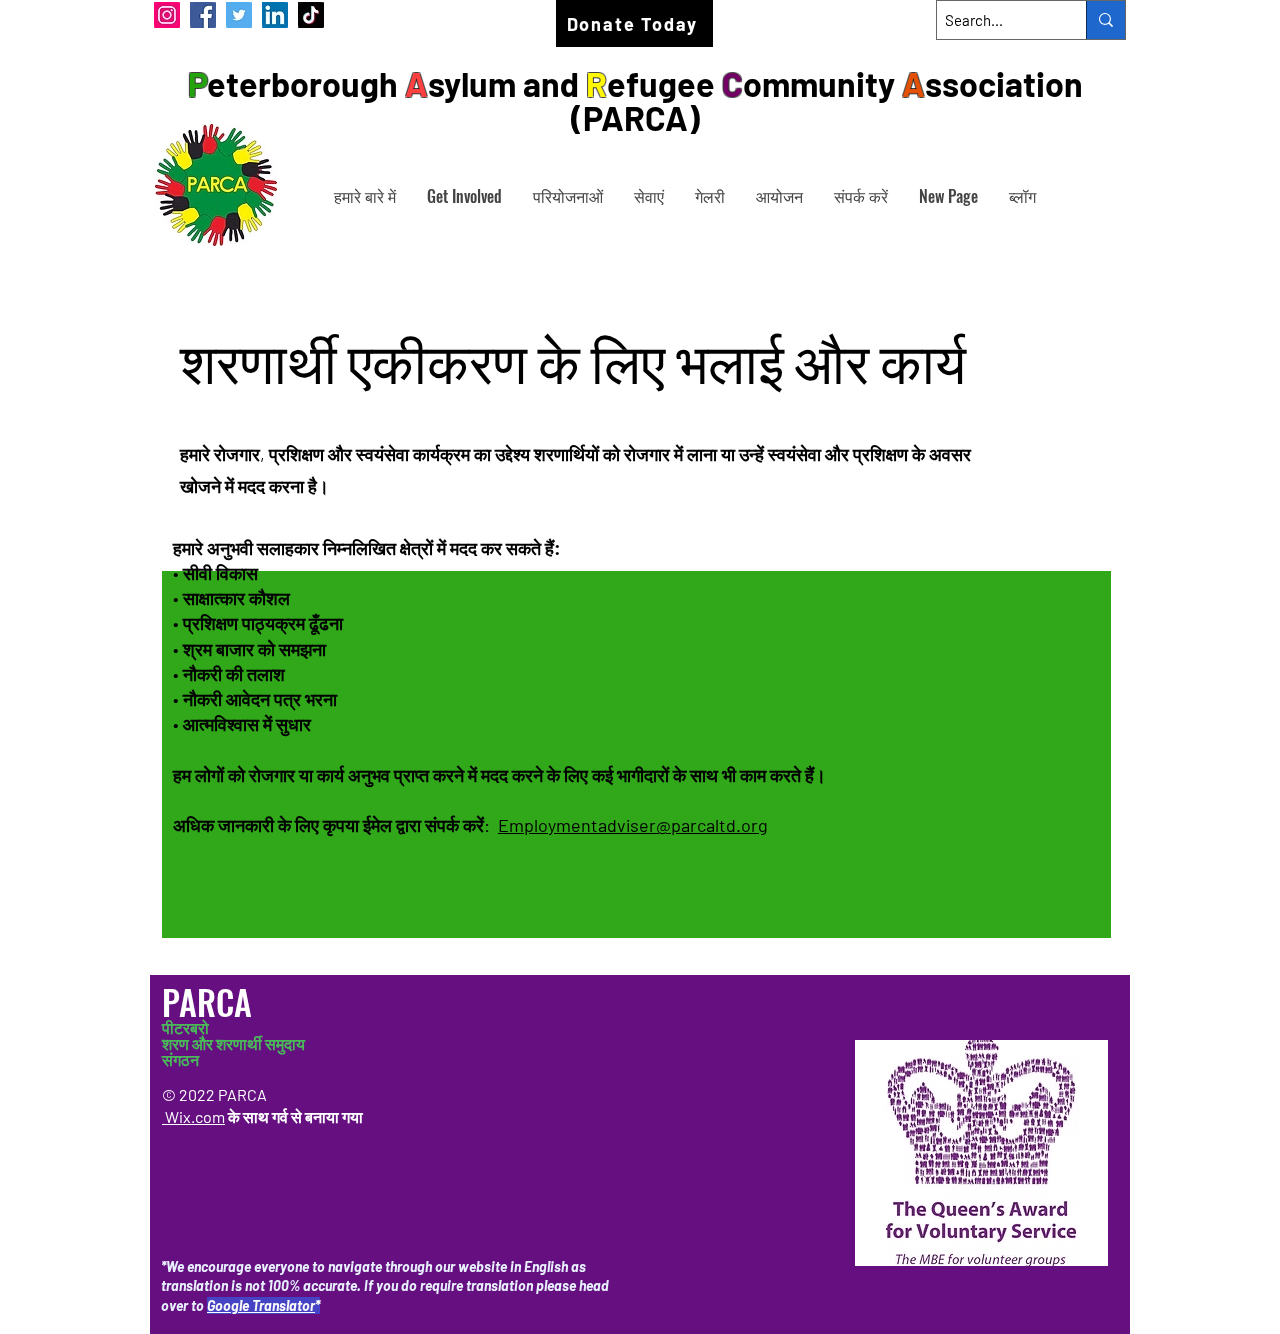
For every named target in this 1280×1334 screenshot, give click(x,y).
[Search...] (1105, 20)
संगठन (180, 1059)
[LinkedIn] (275, 15)
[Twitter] (239, 15)
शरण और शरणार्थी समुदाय (233, 1043)
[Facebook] (203, 15)
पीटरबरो (185, 1027)
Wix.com (193, 1116)
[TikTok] (311, 15)
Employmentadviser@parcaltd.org (633, 825)
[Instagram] (167, 15)
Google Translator (261, 1305)
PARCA (211, 1001)
